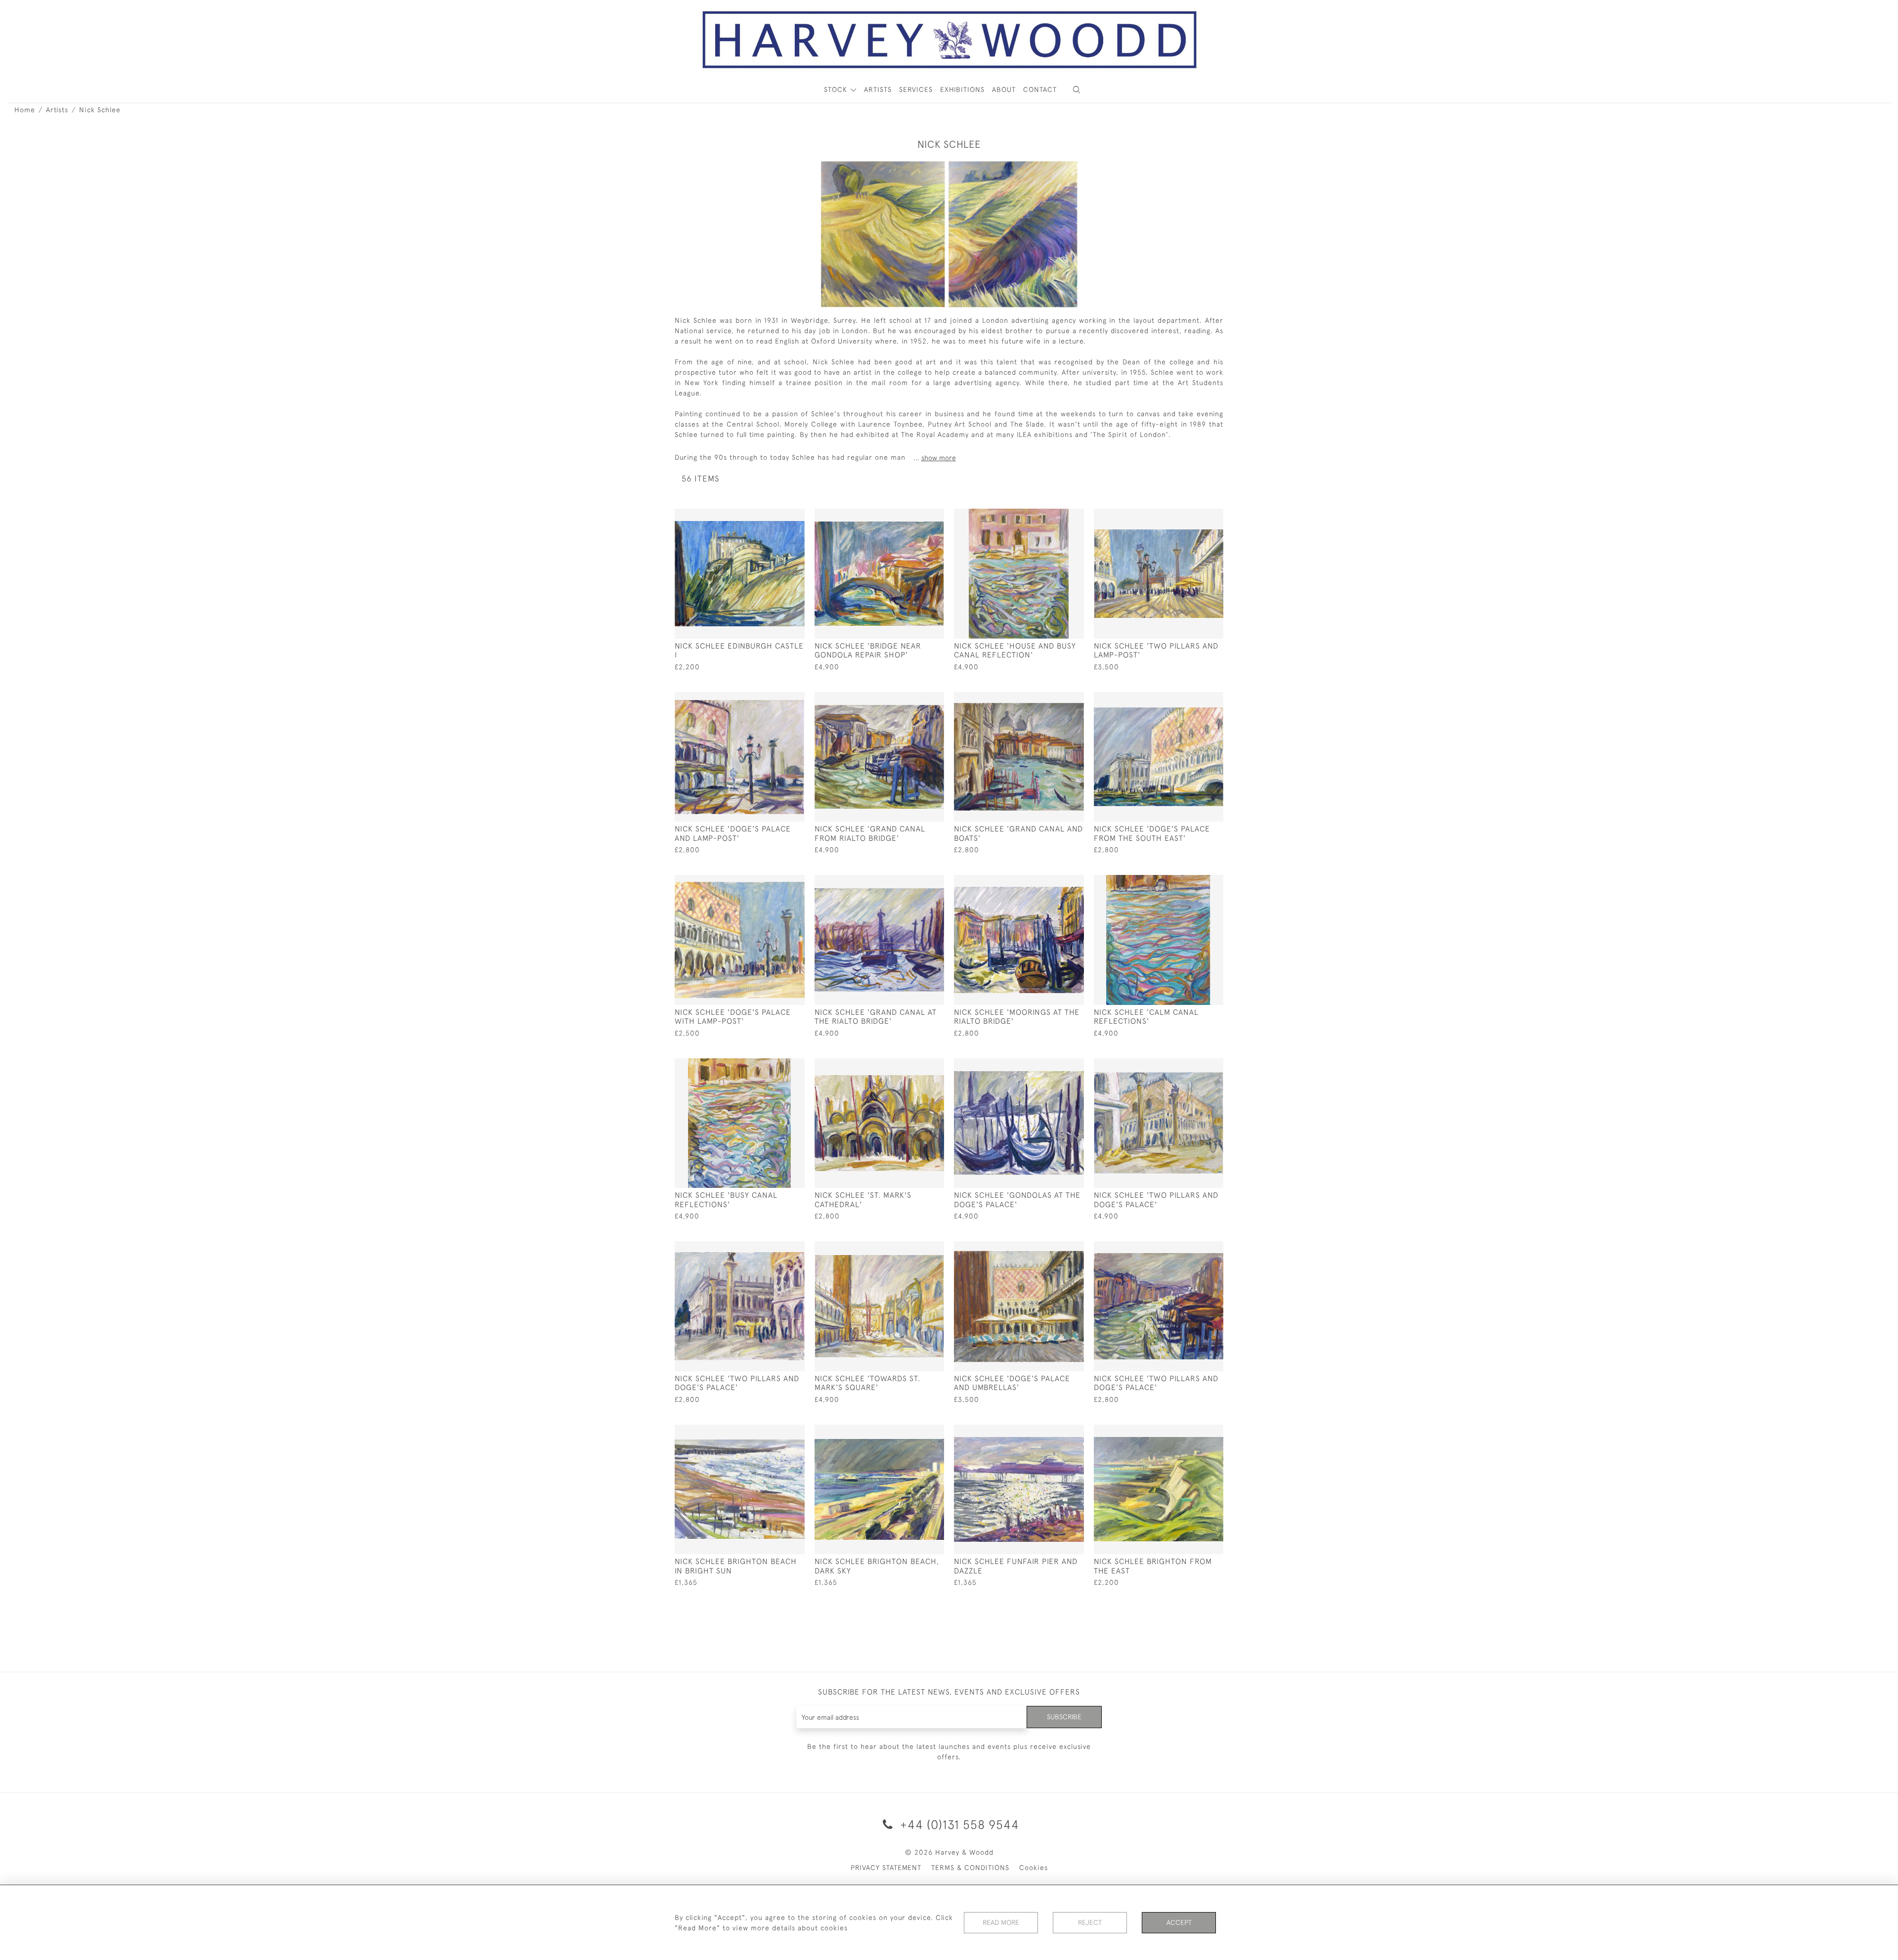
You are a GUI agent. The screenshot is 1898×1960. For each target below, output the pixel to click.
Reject (1090, 1922)
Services (916, 89)
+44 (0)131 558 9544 (958, 1824)
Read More (1001, 1922)
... (935, 458)
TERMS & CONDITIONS (970, 1868)
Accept (1179, 1922)
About (1004, 89)
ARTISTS (878, 89)
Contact (1040, 89)
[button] (1077, 90)
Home (25, 110)
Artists (57, 110)
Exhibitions (962, 89)
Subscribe (1064, 1717)
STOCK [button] (837, 89)
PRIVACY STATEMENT (886, 1868)
